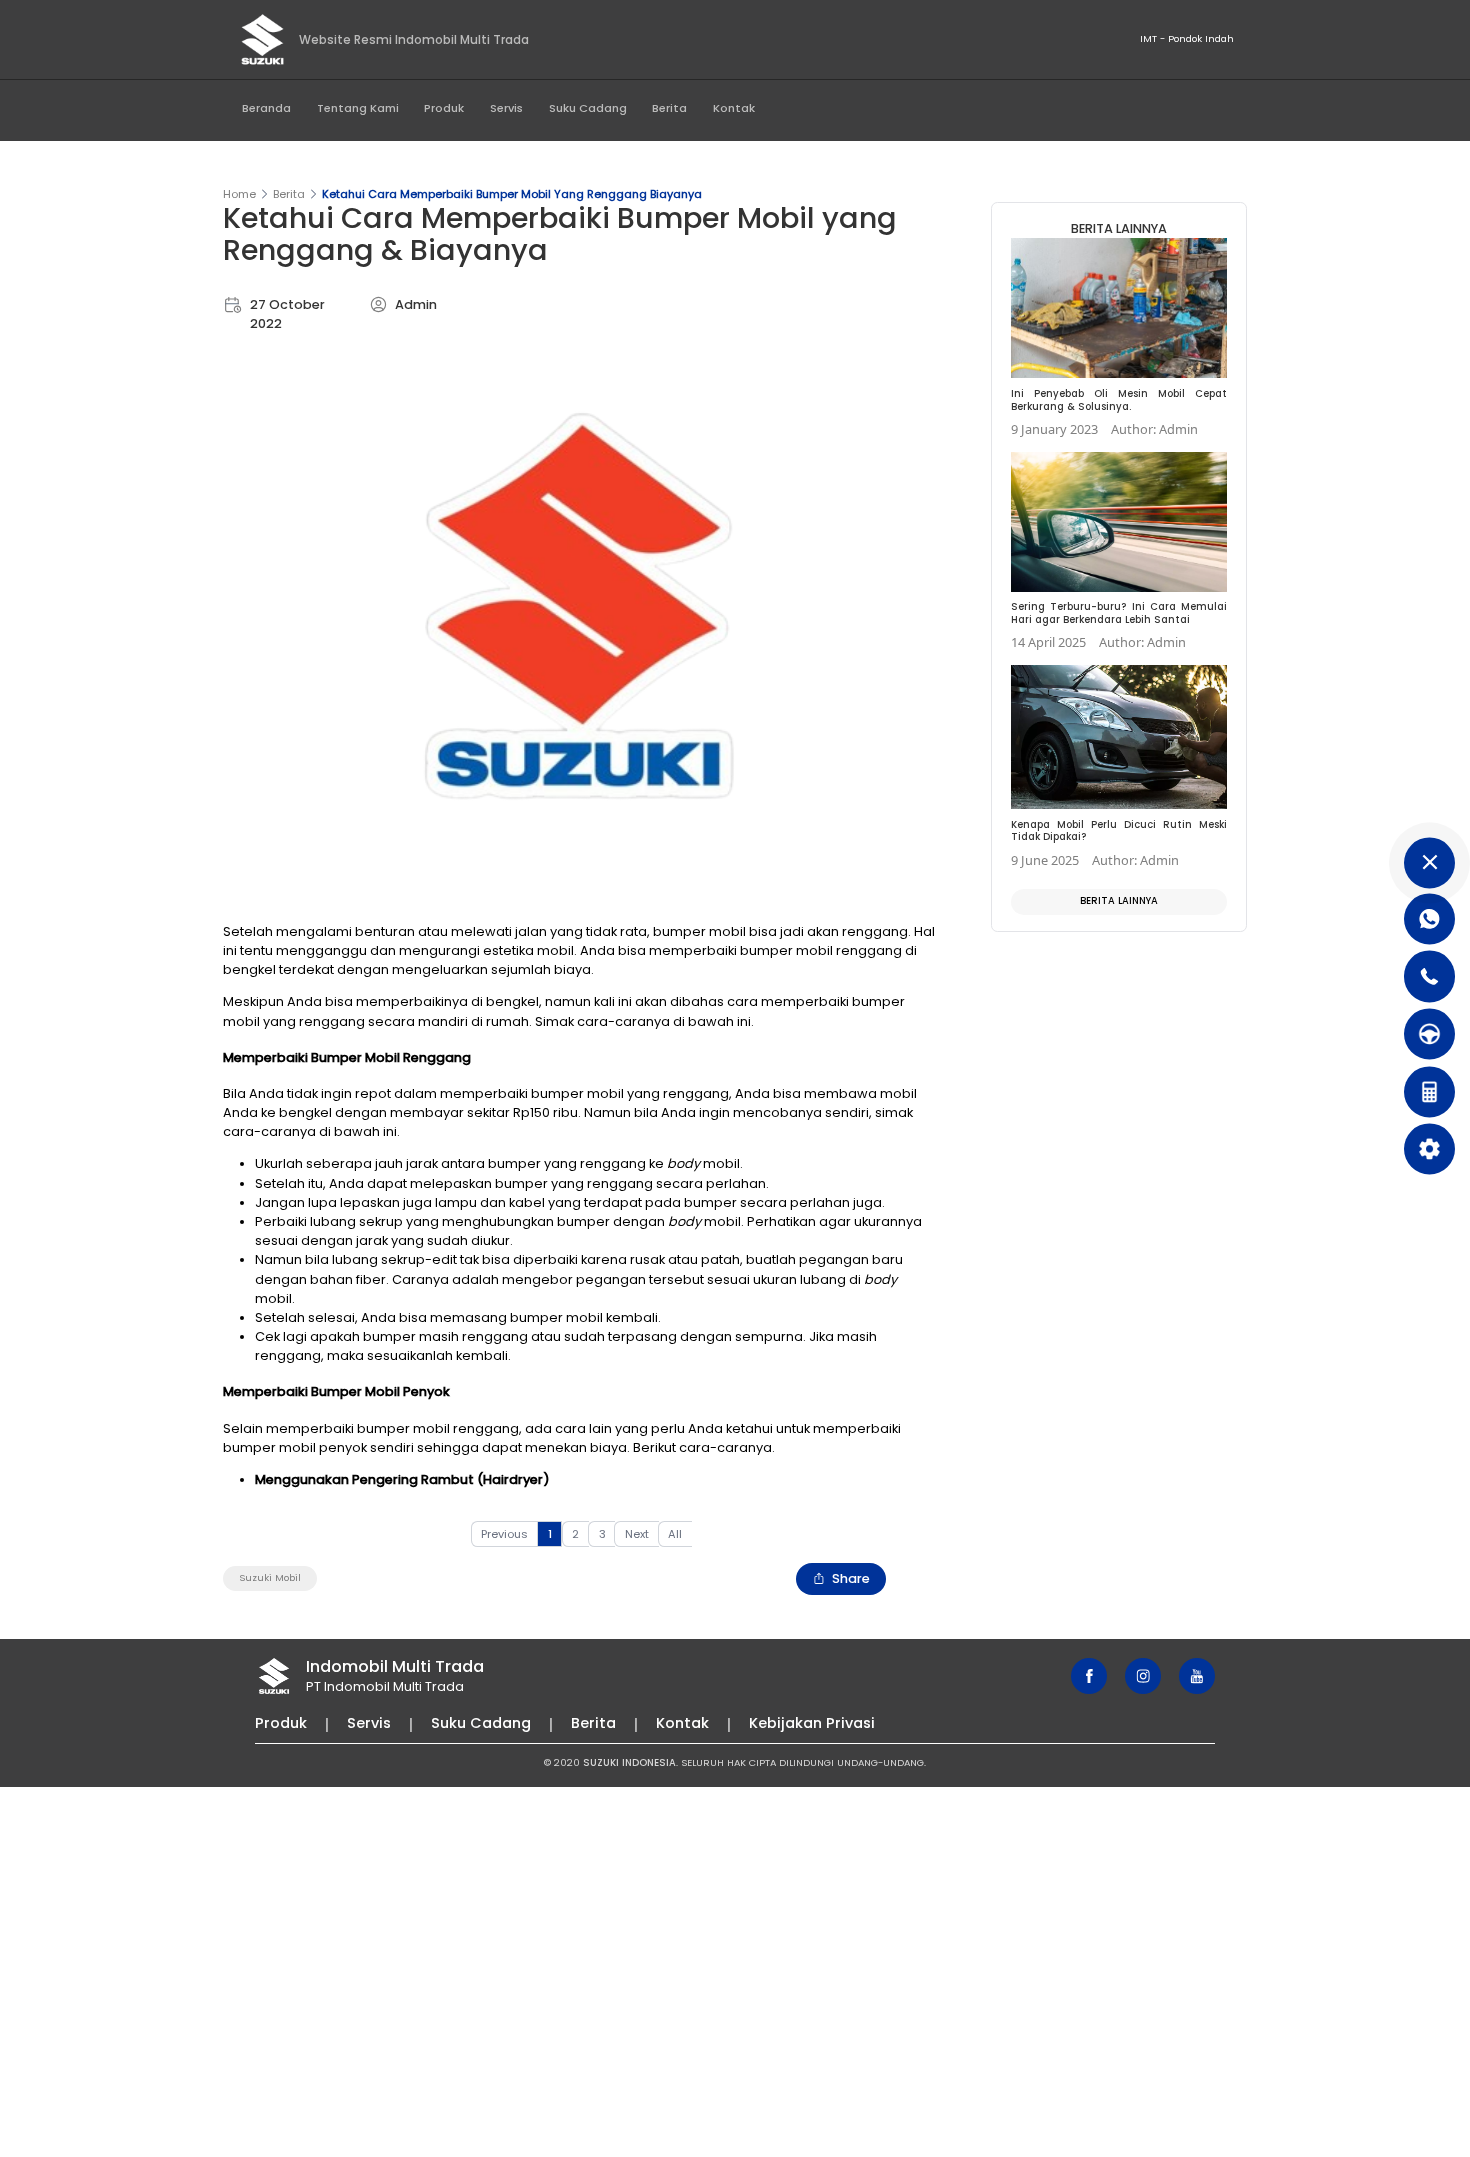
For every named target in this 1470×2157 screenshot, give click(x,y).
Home (239, 194)
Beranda (266, 108)
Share (851, 1578)
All (675, 1534)
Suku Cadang (588, 108)
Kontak (734, 108)
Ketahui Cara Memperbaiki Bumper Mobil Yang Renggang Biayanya (512, 194)
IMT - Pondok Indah (1187, 38)
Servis (506, 108)
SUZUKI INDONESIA (629, 1762)
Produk (444, 108)
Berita (669, 108)
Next (637, 1534)
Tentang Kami (358, 108)
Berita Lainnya (1119, 900)
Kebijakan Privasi (812, 1723)
